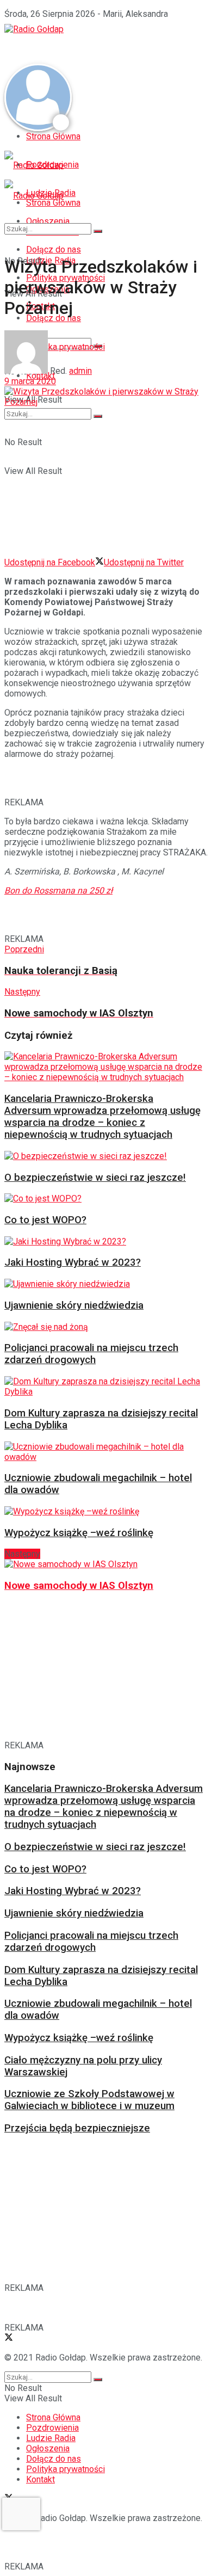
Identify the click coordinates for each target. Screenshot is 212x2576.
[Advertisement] (91, 48)
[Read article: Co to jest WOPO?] (103, 1198)
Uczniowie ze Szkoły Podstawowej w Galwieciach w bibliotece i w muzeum (89, 2100)
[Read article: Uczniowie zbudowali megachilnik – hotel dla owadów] (103, 1452)
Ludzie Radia (51, 2438)
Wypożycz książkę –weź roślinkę (79, 1533)
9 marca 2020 (30, 381)
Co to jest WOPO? (45, 1220)
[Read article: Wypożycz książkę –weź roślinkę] (103, 1511)
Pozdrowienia (52, 2428)
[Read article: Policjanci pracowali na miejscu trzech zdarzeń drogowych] (103, 1327)
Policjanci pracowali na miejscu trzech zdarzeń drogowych (91, 1354)
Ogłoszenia (48, 2448)
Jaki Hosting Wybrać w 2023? (73, 1262)
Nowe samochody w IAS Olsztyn (79, 1586)
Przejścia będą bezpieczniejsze (77, 2128)
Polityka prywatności (66, 2469)
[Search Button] (98, 416)
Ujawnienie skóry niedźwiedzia (74, 1305)
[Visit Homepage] (34, 29)
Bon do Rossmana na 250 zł (58, 890)
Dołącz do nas (54, 2459)
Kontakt (40, 2479)
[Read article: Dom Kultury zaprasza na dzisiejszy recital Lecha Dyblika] (103, 1386)
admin (80, 371)
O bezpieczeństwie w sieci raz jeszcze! (95, 1178)
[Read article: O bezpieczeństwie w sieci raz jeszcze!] (103, 1156)
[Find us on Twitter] (9, 2338)
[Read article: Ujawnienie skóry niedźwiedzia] (103, 1284)
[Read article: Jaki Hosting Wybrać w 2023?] (103, 1241)
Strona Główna (53, 136)
